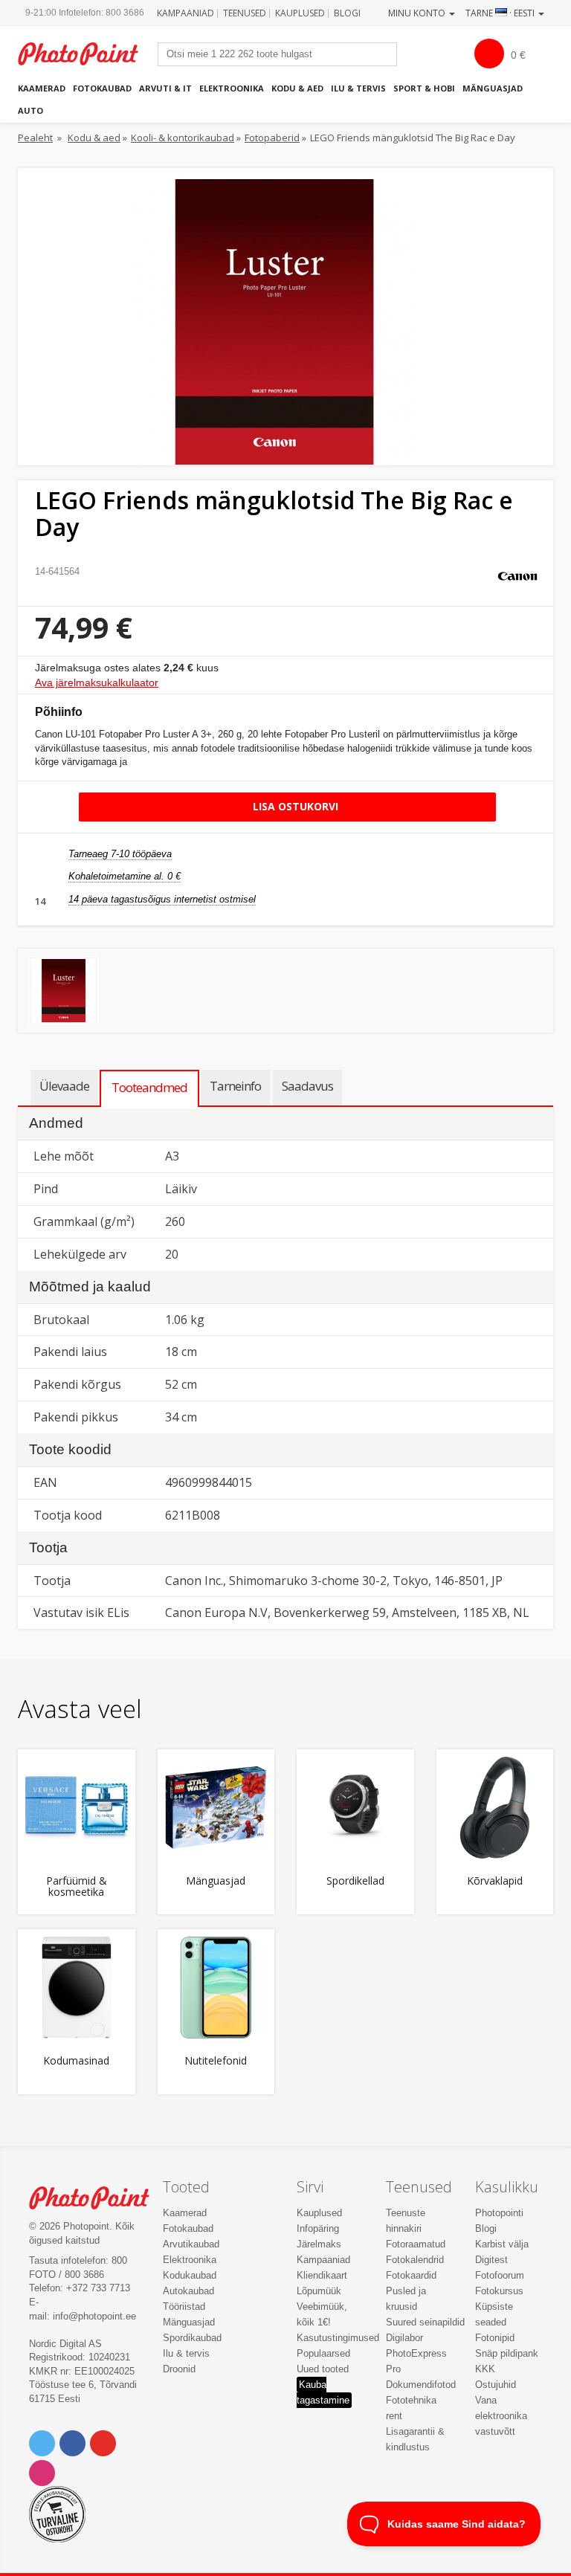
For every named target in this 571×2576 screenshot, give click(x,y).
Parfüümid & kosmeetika (77, 1887)
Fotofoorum (500, 2275)
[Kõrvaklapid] (495, 1808)
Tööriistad (184, 2307)
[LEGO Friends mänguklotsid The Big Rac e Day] (64, 991)
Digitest (491, 2260)
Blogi (347, 13)
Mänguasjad (493, 88)
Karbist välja (502, 2244)
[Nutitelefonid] (216, 1988)
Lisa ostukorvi (294, 806)
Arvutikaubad (191, 2244)
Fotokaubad (102, 88)
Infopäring (318, 2228)
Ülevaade (64, 1086)
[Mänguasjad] (216, 1808)
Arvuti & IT (165, 88)
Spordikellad (355, 1881)
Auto (30, 110)
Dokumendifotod (421, 2385)
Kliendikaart (322, 2275)
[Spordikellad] (355, 1808)
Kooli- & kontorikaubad (183, 138)
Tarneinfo (235, 1086)
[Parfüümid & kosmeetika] (77, 1808)
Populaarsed (323, 2353)
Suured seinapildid (425, 2322)
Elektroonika (232, 88)
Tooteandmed (149, 1087)
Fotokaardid (411, 2275)
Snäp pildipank (507, 2353)
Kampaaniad (186, 13)
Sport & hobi (424, 88)
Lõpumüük (319, 2291)
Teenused (245, 13)
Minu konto (418, 13)
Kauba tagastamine (323, 2392)
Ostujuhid (496, 2385)
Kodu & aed (297, 88)
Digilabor (404, 2338)
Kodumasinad (76, 2061)
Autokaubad (188, 2291)
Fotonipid (495, 2338)
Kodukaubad (190, 2275)
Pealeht (35, 138)
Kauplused (300, 13)
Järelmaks (319, 2244)
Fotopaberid (272, 138)
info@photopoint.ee (94, 2316)
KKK (485, 2369)
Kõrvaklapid (495, 1881)
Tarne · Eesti (501, 13)
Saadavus (307, 1086)
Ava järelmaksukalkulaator (97, 682)
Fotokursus (499, 2291)
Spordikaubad (192, 2338)
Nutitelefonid (216, 2061)
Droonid (179, 2369)
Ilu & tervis (358, 88)
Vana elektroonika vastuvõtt (501, 2416)
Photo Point (97, 2198)
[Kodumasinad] (77, 1988)
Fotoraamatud (416, 2244)
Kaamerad (42, 88)
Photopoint (86, 54)
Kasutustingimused (338, 2338)
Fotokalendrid (415, 2260)
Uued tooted (323, 2369)
